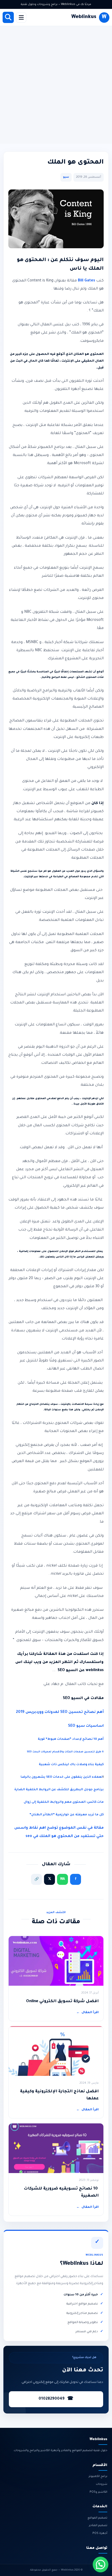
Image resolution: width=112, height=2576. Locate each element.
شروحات (102, 2484)
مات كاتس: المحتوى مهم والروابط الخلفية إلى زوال (64, 1802)
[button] (101, 2565)
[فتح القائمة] (21, 18)
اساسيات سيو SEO (86, 1726)
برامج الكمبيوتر (98, 2476)
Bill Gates (86, 281)
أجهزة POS (100, 2533)
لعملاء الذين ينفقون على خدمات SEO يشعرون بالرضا (62, 1777)
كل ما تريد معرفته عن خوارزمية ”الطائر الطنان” (66, 1815)
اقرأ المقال (88, 2013)
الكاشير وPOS (98, 2492)
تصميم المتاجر (98, 2526)
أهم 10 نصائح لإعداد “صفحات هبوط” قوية (71, 1739)
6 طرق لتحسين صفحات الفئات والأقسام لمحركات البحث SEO (65, 1752)
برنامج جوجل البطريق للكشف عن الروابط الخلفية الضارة (59, 1790)
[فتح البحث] (8, 17)
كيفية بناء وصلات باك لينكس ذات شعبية (71, 1765)
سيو (66, 177)
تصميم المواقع (97, 2518)
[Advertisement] (56, 85)
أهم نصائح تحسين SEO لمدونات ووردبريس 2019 (60, 1712)
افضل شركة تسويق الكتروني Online (62, 2002)
